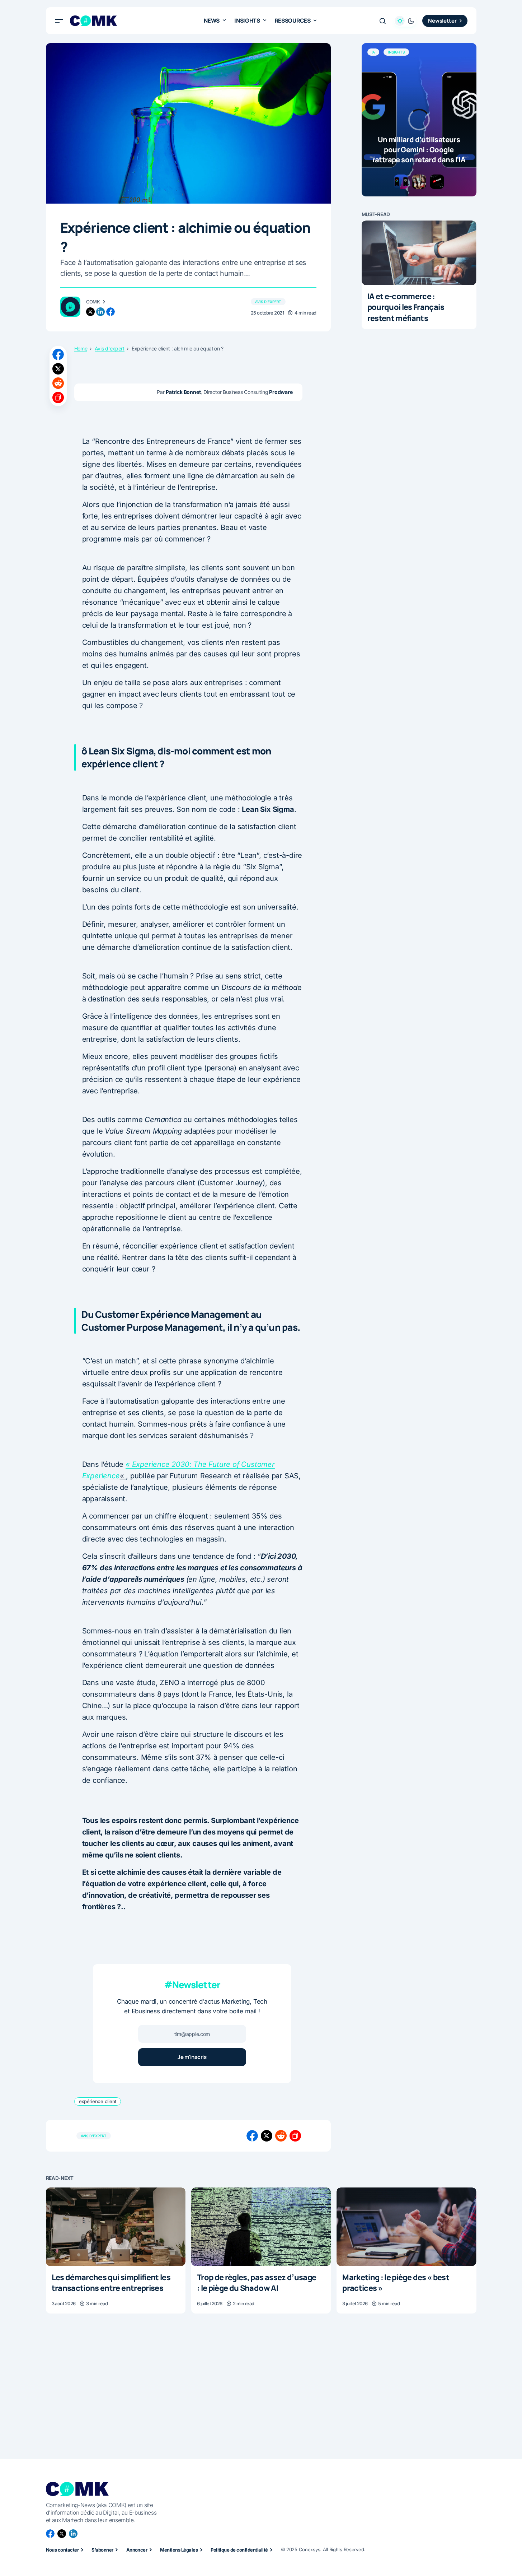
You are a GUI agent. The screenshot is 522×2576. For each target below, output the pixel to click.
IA (373, 52)
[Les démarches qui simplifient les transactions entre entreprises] (116, 2227)
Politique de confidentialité (239, 2550)
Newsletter (442, 21)
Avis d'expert (268, 302)
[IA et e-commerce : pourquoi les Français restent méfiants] (419, 253)
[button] (59, 21)
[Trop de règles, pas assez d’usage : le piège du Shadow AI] (261, 2227)
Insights (396, 52)
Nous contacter (62, 2550)
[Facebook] (50, 2534)
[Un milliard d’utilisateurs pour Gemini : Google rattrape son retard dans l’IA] (419, 120)
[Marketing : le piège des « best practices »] (406, 2227)
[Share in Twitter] (58, 369)
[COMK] (70, 307)
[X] (62, 2534)
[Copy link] (58, 397)
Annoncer (137, 2550)
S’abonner (102, 2550)
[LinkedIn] (73, 2534)
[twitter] (90, 312)
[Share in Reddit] (58, 383)
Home (81, 349)
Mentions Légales (179, 2550)
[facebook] (110, 312)
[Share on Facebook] (58, 354)
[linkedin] (100, 312)
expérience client (98, 2101)
